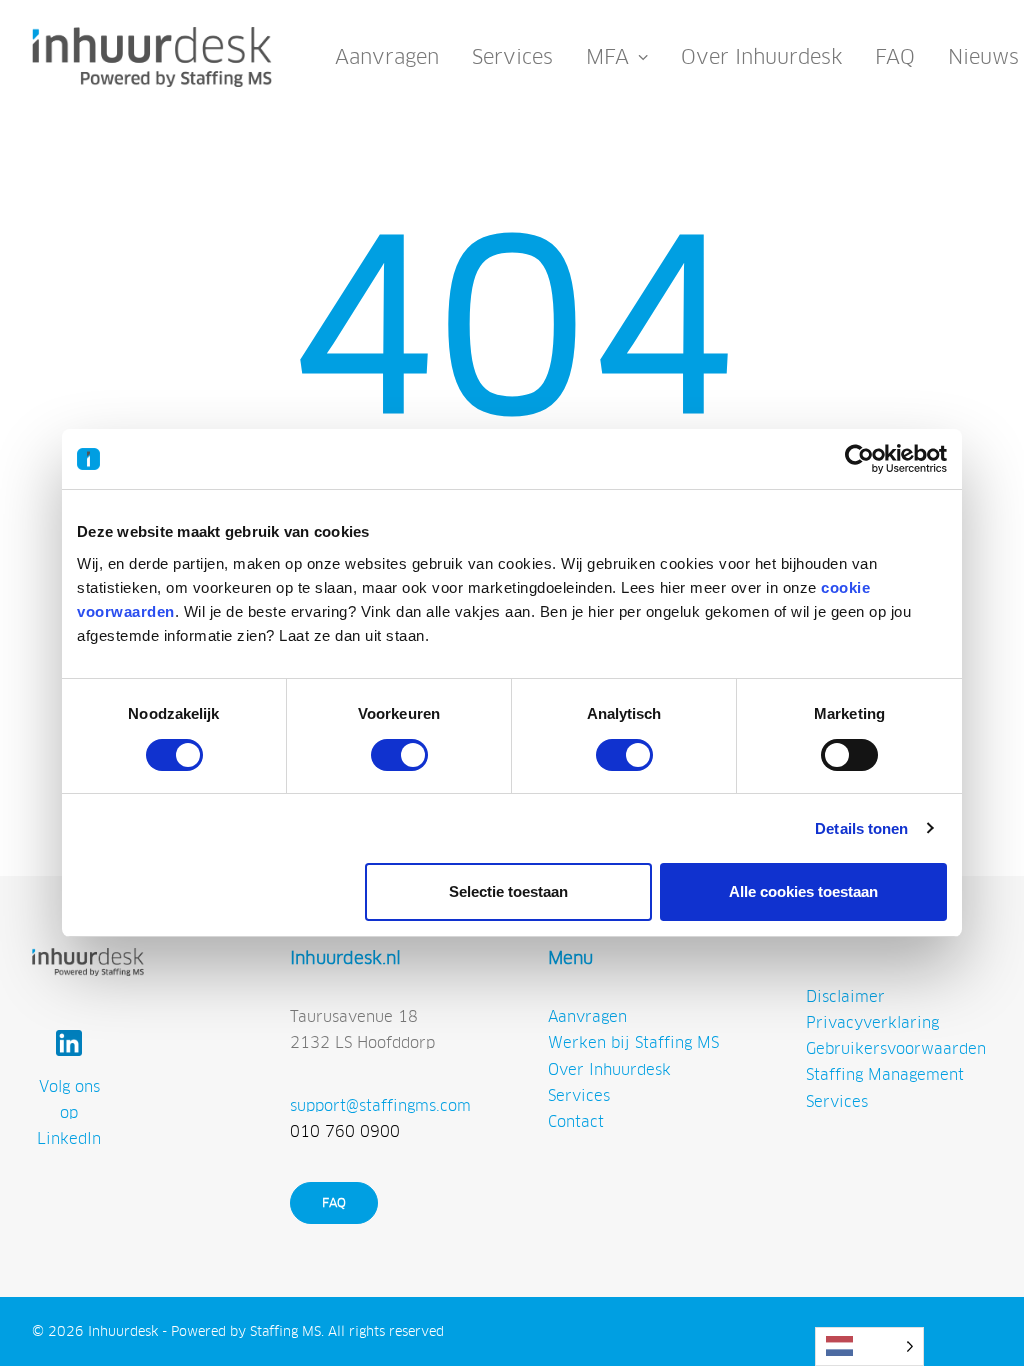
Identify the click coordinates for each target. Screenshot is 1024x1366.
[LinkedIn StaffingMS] (69, 1043)
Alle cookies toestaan (803, 891)
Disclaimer (845, 996)
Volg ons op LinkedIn (69, 1113)
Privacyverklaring (872, 1022)
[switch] (399, 755)
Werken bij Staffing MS (633, 1042)
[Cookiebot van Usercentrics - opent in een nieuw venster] (859, 459)
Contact (576, 1121)
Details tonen (861, 828)
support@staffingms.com (380, 1105)
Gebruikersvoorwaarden (896, 1048)
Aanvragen (387, 57)
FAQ (895, 57)
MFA (607, 57)
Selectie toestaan (508, 891)
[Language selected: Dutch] (869, 1346)
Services (512, 57)
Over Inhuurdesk (761, 57)
